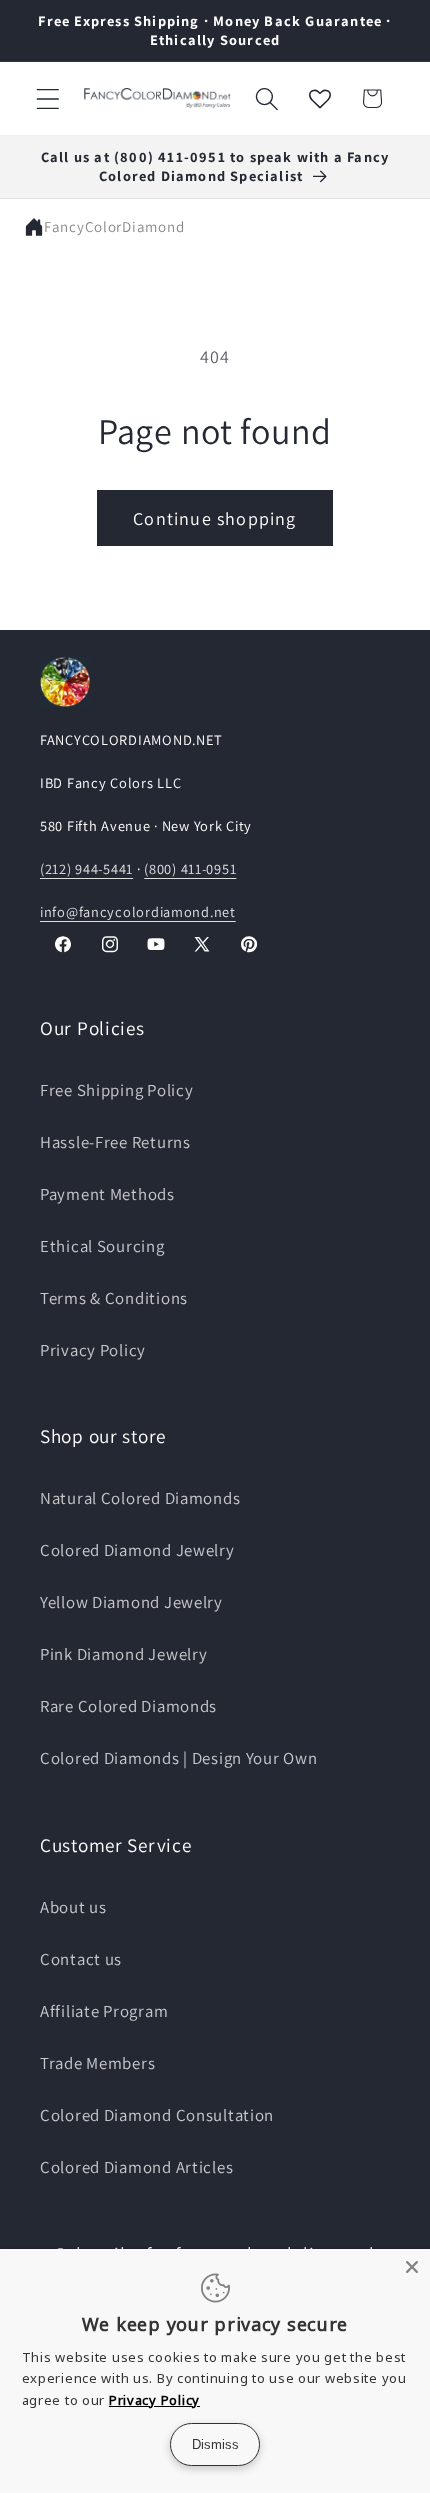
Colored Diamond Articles (136, 2167)
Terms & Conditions (114, 1298)
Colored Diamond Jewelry (137, 1550)
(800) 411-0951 (190, 868)
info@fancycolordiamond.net (138, 911)
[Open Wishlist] (319, 98)
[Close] (412, 2267)
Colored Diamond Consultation (157, 2115)
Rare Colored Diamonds (128, 1706)
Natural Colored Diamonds (140, 1498)
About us (73, 1907)
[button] (48, 98)
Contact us (81, 1959)
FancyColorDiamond (114, 226)
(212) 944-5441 (86, 868)
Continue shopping (214, 518)
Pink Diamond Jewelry (123, 1654)
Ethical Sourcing (102, 1246)
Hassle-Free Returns (115, 1142)
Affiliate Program (104, 2011)
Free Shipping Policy (116, 1090)
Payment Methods (107, 1194)
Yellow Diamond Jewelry (131, 1602)
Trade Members (97, 2063)
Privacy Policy (93, 1350)
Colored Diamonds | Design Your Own (178, 1758)
